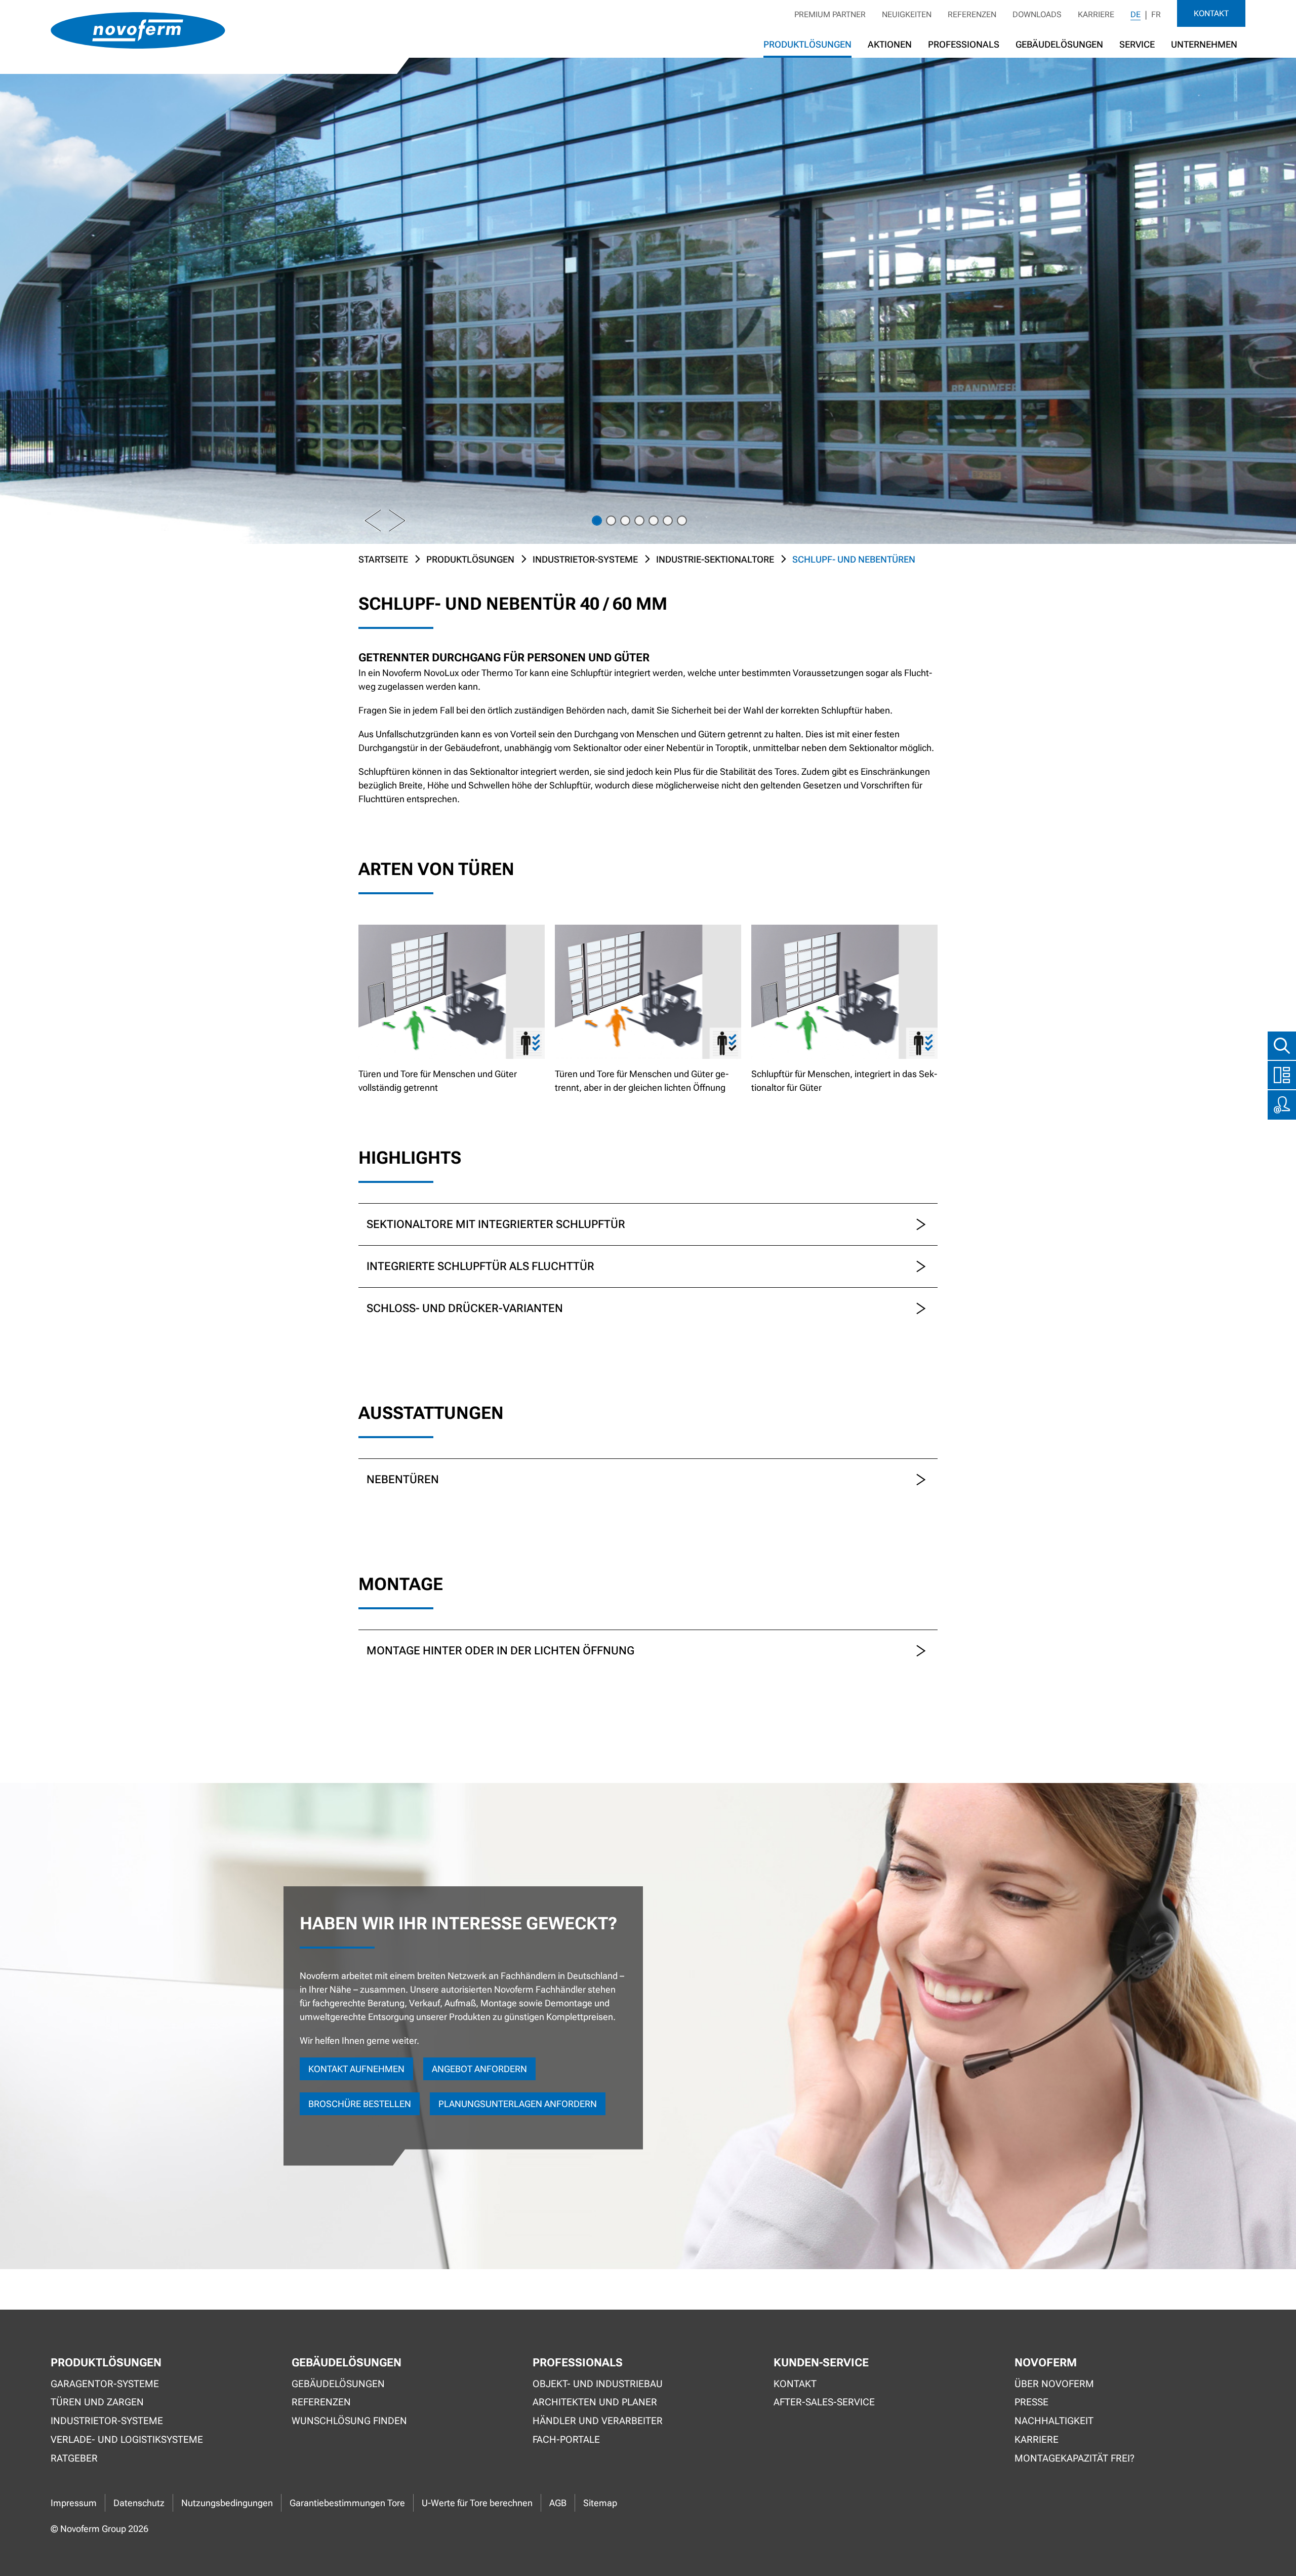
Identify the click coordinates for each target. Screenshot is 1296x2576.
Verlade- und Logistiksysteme (127, 2440)
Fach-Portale (566, 2440)
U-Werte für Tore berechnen (477, 2503)
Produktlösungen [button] (807, 44)
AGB (558, 2503)
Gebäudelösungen (1059, 44)
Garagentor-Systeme (105, 2384)
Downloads (1037, 14)
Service (1137, 44)
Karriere (1096, 14)
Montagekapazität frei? (1075, 2458)
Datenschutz (139, 2503)
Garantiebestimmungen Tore (347, 2503)
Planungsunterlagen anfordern (518, 2104)
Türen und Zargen (97, 2402)
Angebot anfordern (479, 2069)
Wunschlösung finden (349, 2421)
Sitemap (600, 2503)
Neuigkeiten (907, 14)
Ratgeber (74, 2458)
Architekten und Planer (595, 2402)
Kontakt (1211, 13)
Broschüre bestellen (360, 2104)
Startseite (383, 559)
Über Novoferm (1054, 2384)
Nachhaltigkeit (1054, 2421)
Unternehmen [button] (1204, 44)
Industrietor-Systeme (585, 559)
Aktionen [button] (890, 44)
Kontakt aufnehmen (356, 2069)
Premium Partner (830, 14)
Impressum (74, 2503)
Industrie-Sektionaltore (715, 559)
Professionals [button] (964, 44)
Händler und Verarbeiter (598, 2421)
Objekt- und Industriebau (598, 2384)
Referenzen (972, 14)
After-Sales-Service (824, 2402)
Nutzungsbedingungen (227, 2503)
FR (1156, 14)
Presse (1031, 2402)
